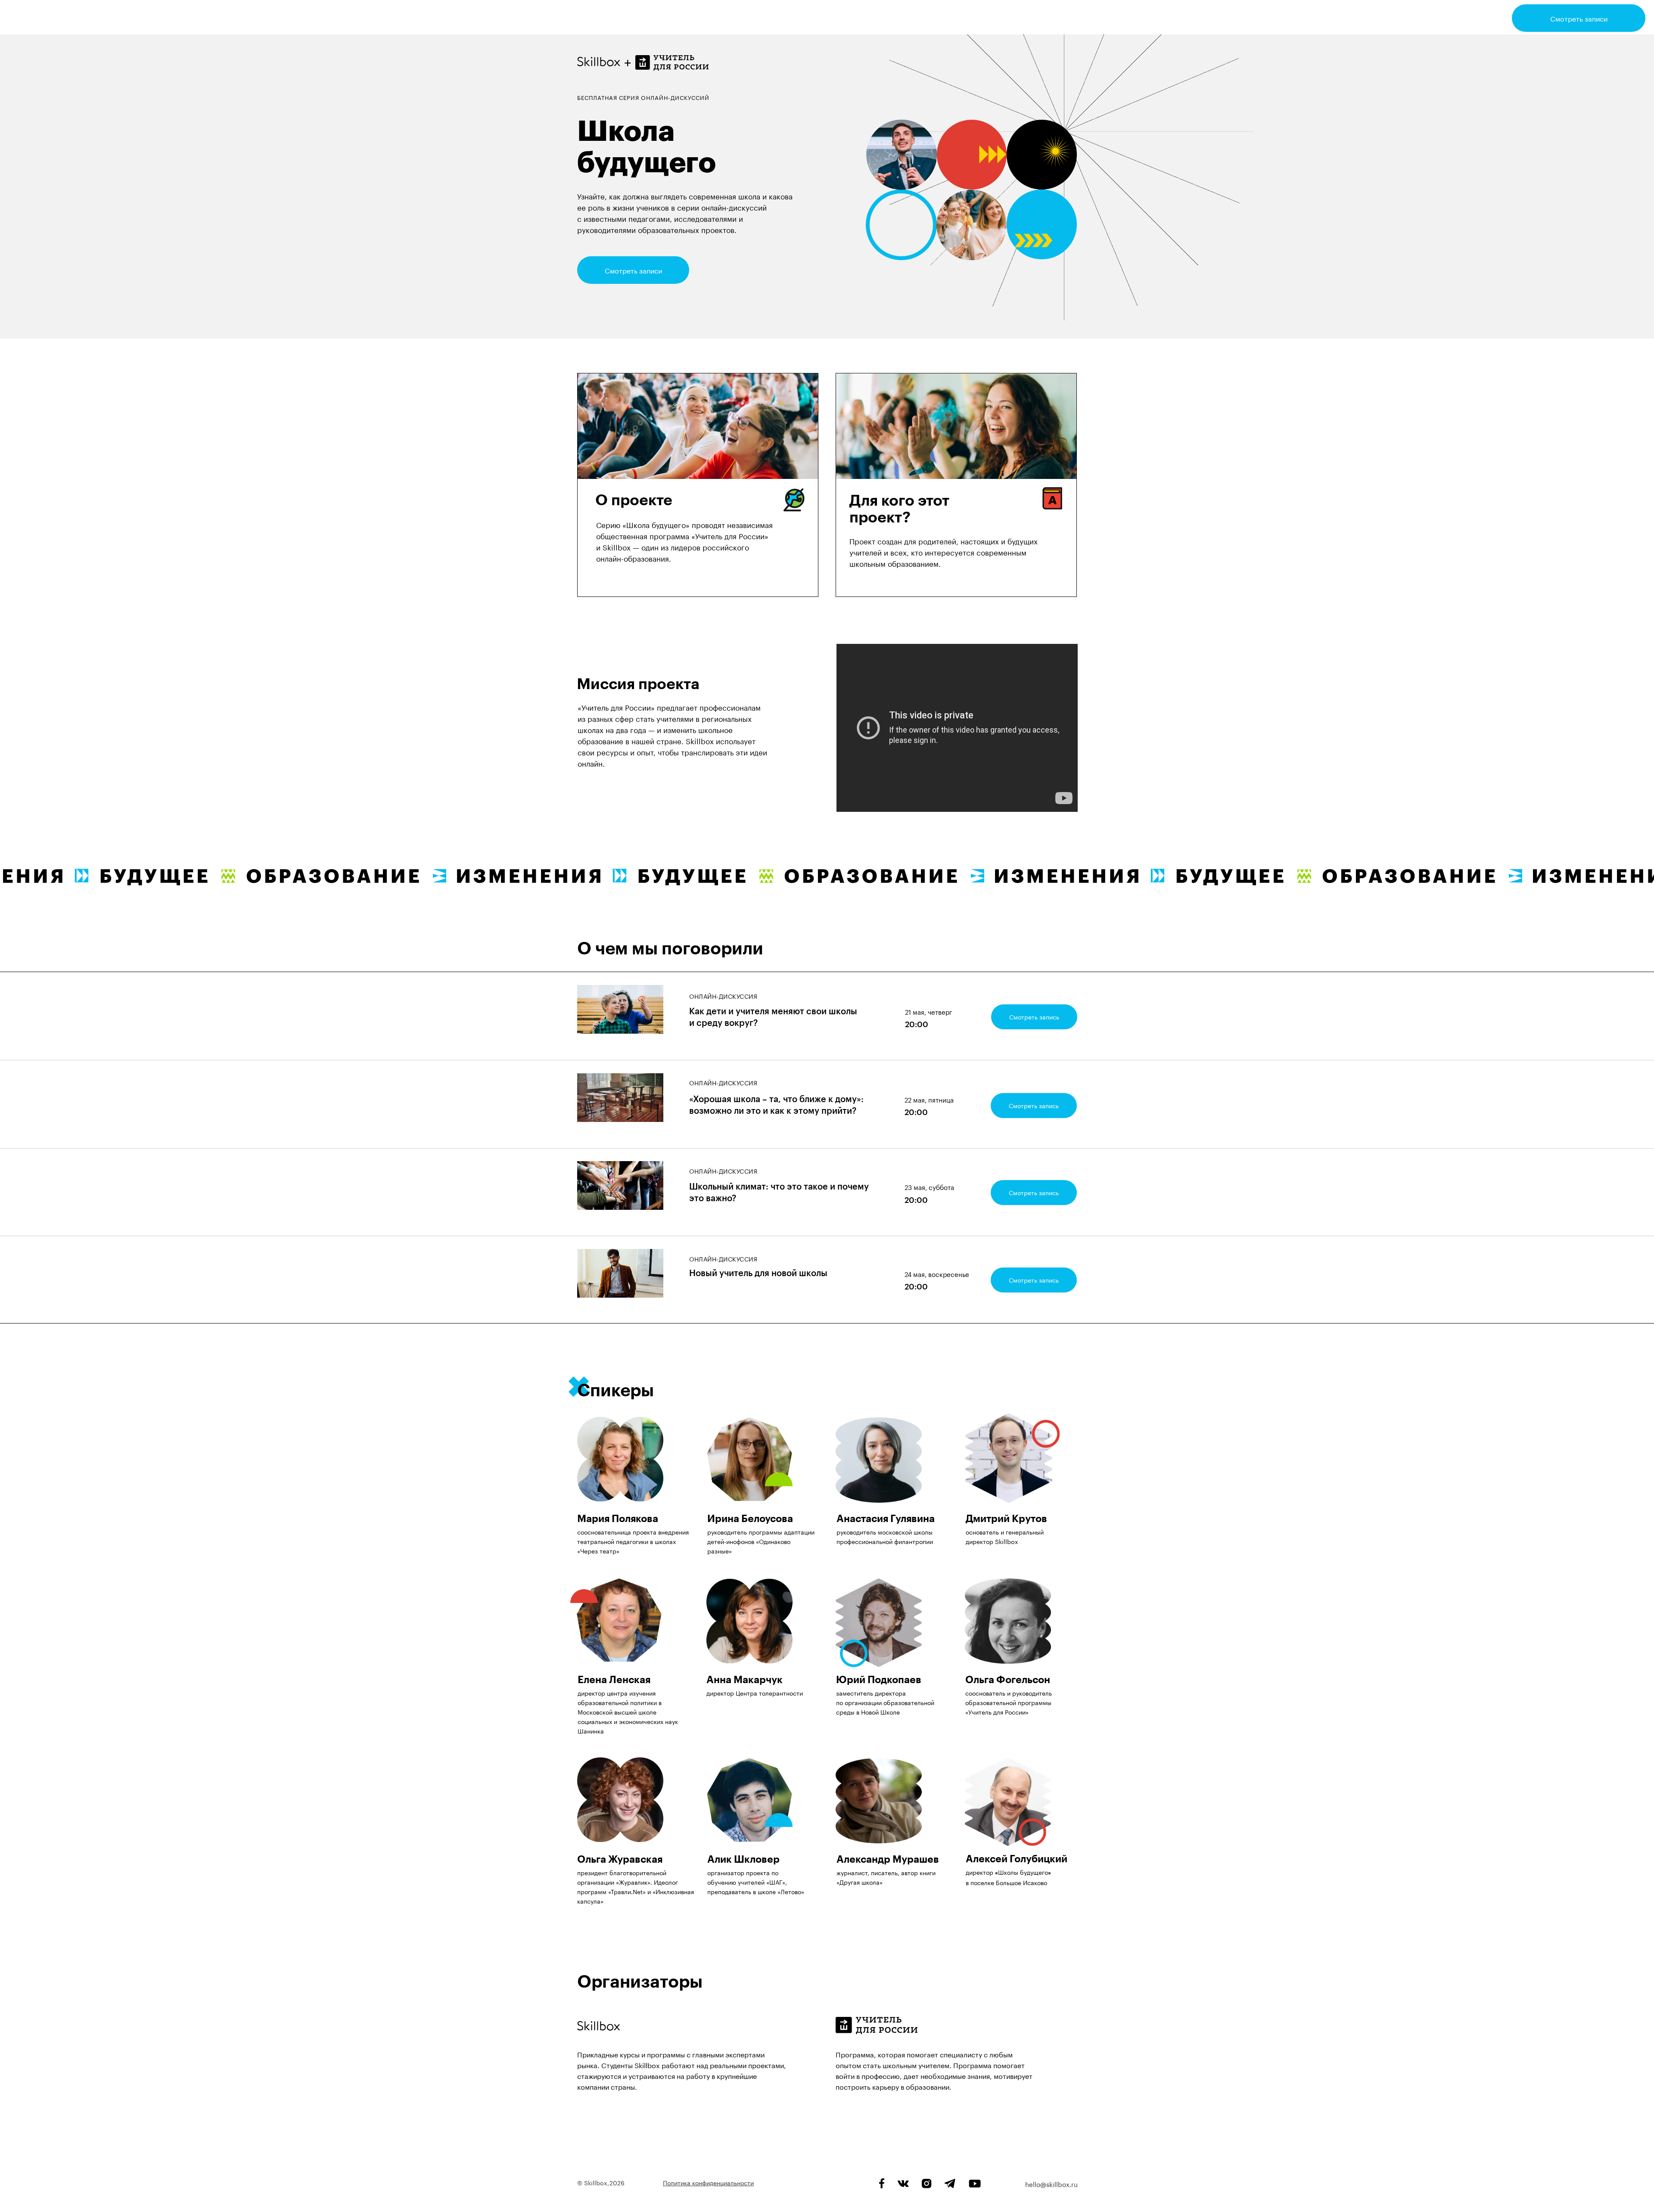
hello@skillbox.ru (1051, 2184)
